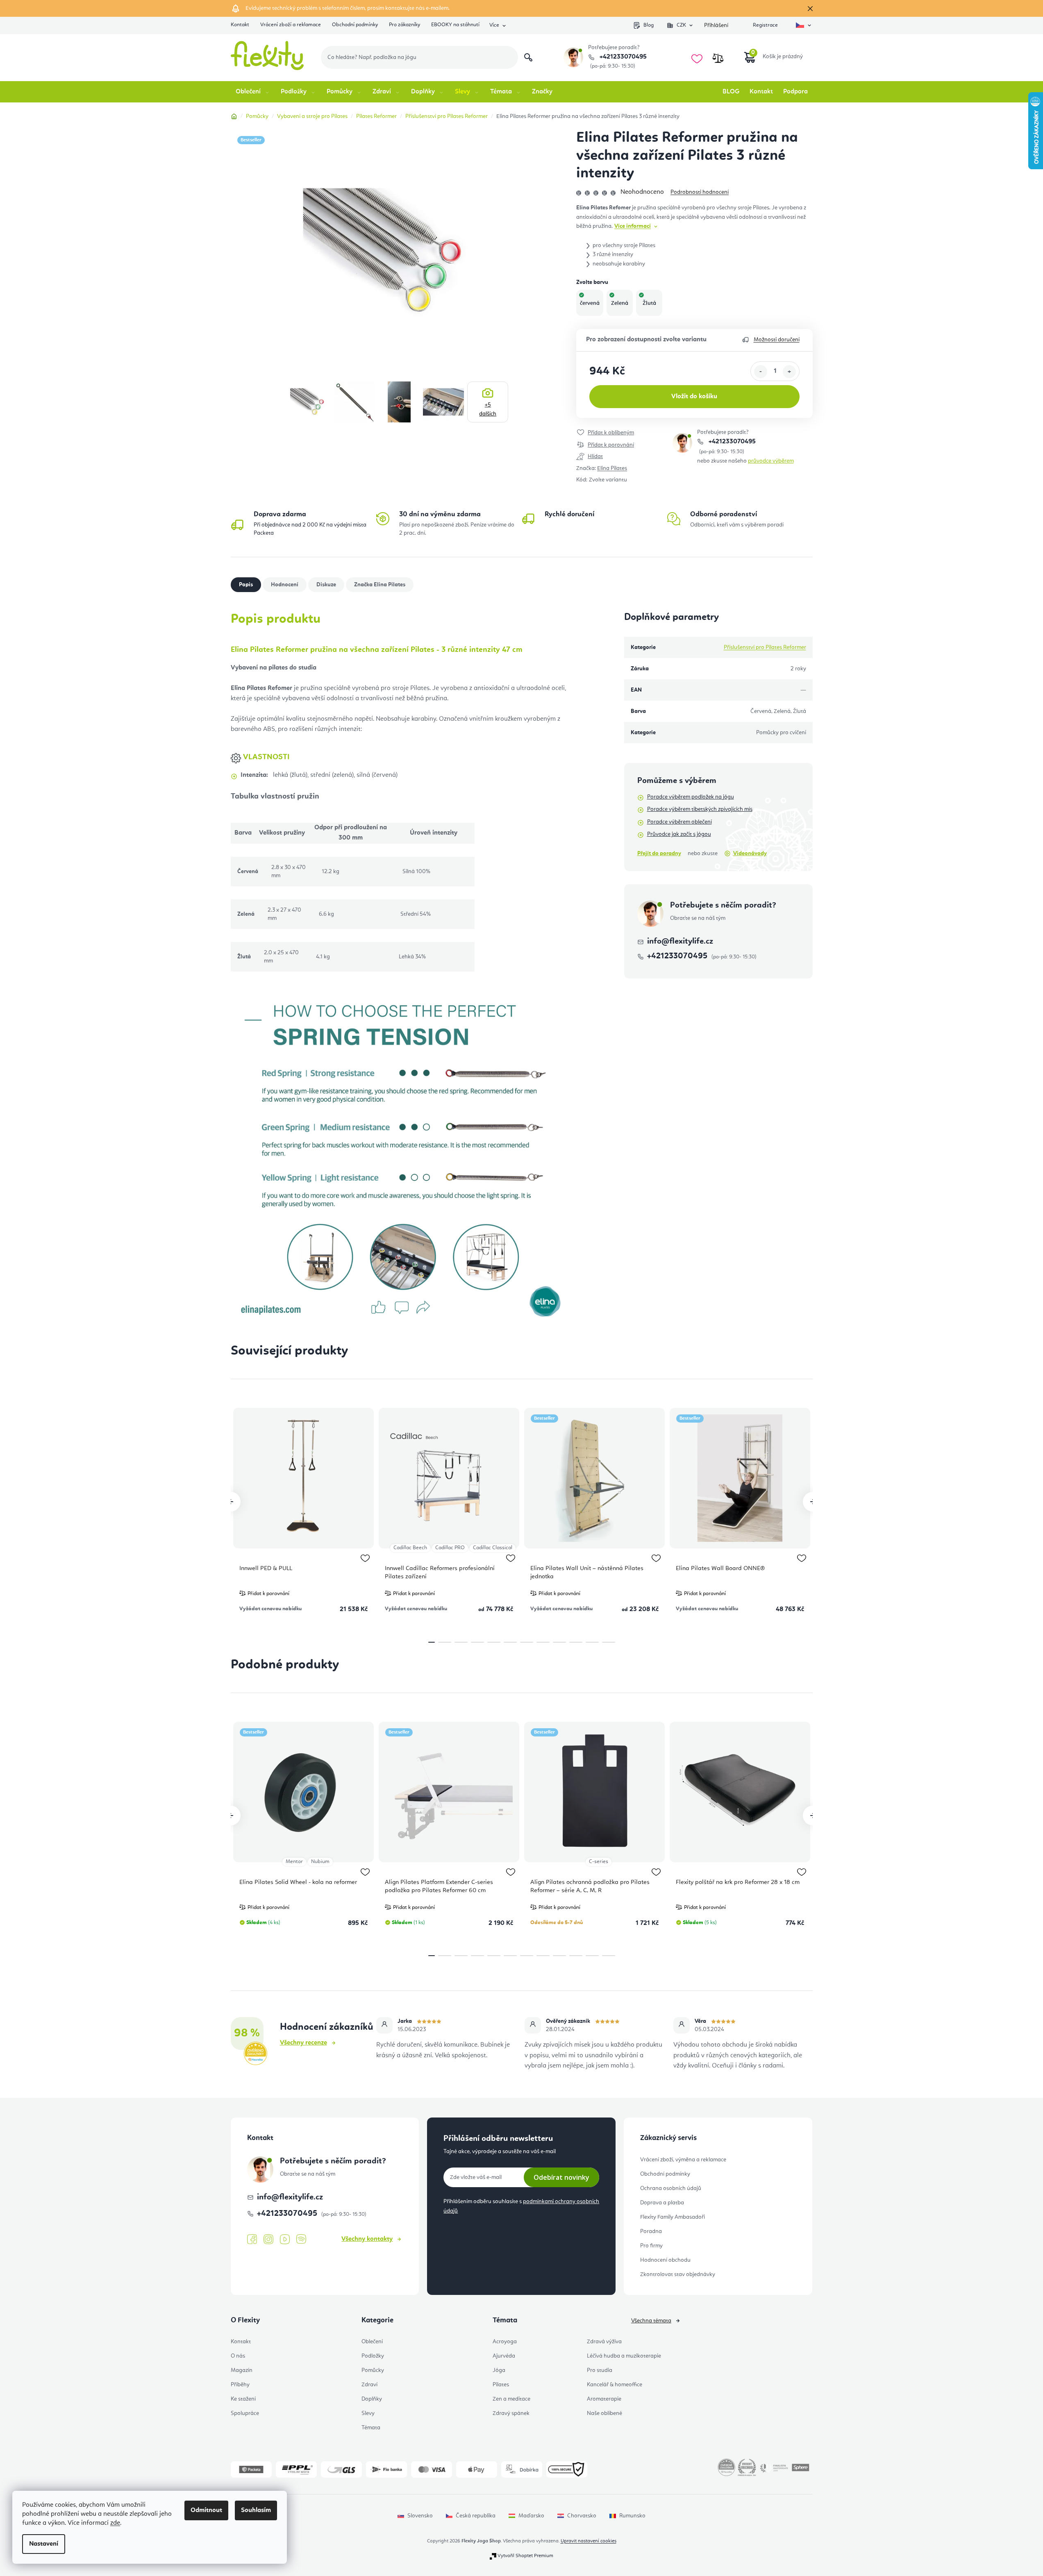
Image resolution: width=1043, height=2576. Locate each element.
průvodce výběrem (771, 461)
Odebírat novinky (561, 2177)
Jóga (499, 2370)
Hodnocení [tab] (285, 585)
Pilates (501, 2385)
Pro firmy (651, 2246)
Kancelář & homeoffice (615, 2385)
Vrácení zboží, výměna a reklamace (683, 2160)
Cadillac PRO (450, 1548)
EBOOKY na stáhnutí (455, 25)
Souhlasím (256, 2510)
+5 (488, 409)
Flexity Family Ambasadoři (673, 2217)
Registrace (765, 25)
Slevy (368, 2413)
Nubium (320, 1862)
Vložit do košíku (694, 397)
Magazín (242, 2370)
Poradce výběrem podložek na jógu (691, 797)
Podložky (373, 2356)
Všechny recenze (303, 2043)
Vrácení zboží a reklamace (291, 25)
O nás (238, 2356)
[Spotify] (301, 2239)
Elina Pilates (612, 468)
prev (231, 1502)
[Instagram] (268, 2239)
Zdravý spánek (511, 2413)
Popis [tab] (246, 585)
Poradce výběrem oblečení (679, 822)
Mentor (294, 1862)
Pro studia (600, 2370)
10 (592, 1642)
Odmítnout (206, 2510)
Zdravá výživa (604, 2342)
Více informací (633, 226)
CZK (681, 25)
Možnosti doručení (777, 340)
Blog (649, 25)
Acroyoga (505, 2342)
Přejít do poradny (659, 853)
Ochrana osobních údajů (671, 2188)
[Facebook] (252, 2240)
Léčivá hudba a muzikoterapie (624, 2356)
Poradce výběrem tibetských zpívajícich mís (700, 809)
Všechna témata (651, 2321)
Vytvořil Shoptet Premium (525, 2556)
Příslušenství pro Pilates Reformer (765, 647)
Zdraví (369, 2385)
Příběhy (240, 2385)
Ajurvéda (504, 2356)
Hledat (528, 57)
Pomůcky (373, 2370)
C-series (599, 1862)
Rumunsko (632, 2516)
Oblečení (372, 2342)
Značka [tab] (380, 585)
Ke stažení (243, 2399)
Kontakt (240, 25)
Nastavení (44, 2544)
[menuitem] (253, 92)
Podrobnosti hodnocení (700, 192)
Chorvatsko (582, 2516)
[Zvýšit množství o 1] (789, 372)
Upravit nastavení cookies (589, 2541)
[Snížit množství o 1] (761, 372)
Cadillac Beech (410, 1548)
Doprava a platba (662, 2203)
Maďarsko (531, 2516)
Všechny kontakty (367, 2239)
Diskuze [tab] (326, 585)
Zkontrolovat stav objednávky (678, 2274)
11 (609, 1642)
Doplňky (372, 2399)
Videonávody (750, 853)
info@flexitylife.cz (680, 942)
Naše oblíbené (604, 2413)
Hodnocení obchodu (665, 2260)
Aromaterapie (604, 2399)
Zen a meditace (511, 2399)
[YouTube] (285, 2240)
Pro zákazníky (404, 25)
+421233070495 (622, 57)
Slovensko (420, 2516)
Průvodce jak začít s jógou (679, 834)
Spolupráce (245, 2413)
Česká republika (476, 2516)
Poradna (651, 2231)
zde (115, 2523)
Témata (371, 2428)
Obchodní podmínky (355, 25)
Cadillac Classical (493, 1548)
